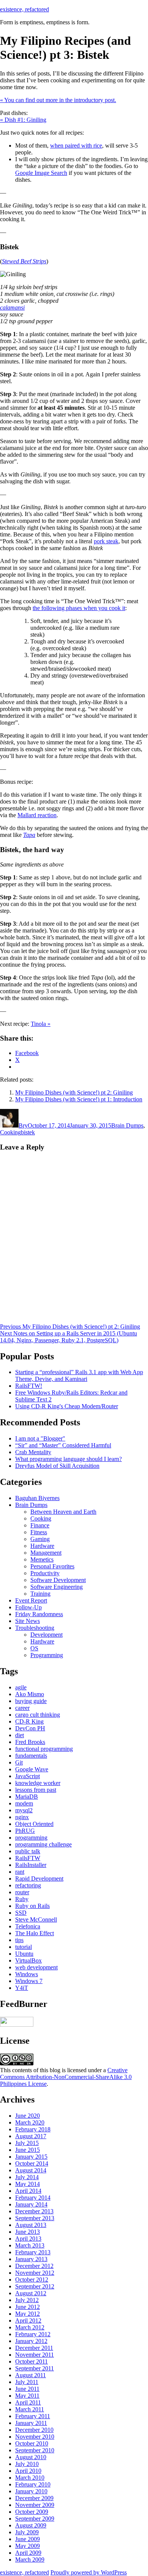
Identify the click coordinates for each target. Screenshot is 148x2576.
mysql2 (24, 1810)
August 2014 (31, 2170)
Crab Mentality (33, 1452)
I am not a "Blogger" (40, 1438)
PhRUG (25, 1831)
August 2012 (31, 2293)
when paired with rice (76, 145)
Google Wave (32, 1769)
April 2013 (28, 2239)
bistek (28, 1132)
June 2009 (28, 2539)
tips (19, 1940)
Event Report (31, 1600)
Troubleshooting (35, 1628)
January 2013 (31, 2259)
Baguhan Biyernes (37, 1498)
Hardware (42, 1546)
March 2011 (30, 2409)
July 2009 (27, 2532)
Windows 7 (29, 1981)
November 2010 (35, 2437)
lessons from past (36, 1790)
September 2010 (35, 2450)
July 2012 (27, 2300)
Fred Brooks (30, 1742)
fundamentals (31, 1756)
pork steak (106, 541)
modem (24, 1803)
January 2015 (31, 2157)
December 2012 (34, 2266)
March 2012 (30, 2327)
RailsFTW (28, 1858)
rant (20, 1872)
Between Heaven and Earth (63, 1512)
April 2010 (28, 2471)
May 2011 (27, 2396)
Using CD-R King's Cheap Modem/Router (67, 1406)
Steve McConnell (36, 1919)
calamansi (12, 307)
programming (31, 1838)
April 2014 (28, 2191)
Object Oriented (34, 1824)
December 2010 (34, 2430)
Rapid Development (39, 1879)
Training (40, 1594)
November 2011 (35, 2355)
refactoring (28, 1885)
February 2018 (33, 2129)
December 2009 (34, 2498)
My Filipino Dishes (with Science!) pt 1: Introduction (79, 1099)
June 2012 (28, 2307)
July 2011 (27, 2382)
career (22, 1708)
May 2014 (28, 2184)
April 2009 (28, 2553)
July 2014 (27, 2177)
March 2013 (30, 2245)
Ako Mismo (30, 1694)
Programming (47, 1655)
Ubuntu (24, 1954)
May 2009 (28, 2546)
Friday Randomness (39, 1614)
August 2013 (31, 2225)
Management (46, 1553)
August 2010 (31, 2457)
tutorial (24, 1947)
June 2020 (28, 2116)
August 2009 (31, 2525)
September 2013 (35, 2218)
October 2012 (32, 2280)
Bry (23, 1125)
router (22, 1892)
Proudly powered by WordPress (89, 2572)
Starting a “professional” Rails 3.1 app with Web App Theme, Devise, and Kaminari (79, 1375)
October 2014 (32, 2163)
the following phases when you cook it (79, 608)
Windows (27, 1974)
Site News (28, 1621)
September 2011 (35, 2368)
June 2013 (28, 2232)
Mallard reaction (37, 815)
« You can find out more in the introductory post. (58, 100)
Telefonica (28, 1926)
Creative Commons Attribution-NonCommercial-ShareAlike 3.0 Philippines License (66, 2077)
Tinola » (41, 1024)
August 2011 (31, 2375)
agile (21, 1687)
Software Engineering (57, 1587)
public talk (28, 1851)
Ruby (22, 1899)
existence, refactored (24, 9)
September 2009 (35, 2519)
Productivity (45, 1573)
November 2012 (35, 2273)
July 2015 (27, 2143)
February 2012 (33, 2334)
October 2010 (32, 2443)
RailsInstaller (31, 1865)
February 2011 (33, 2416)
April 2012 (28, 2320)
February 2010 (33, 2484)
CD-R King (29, 1721)
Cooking (10, 1132)
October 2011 (31, 2361)
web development (36, 1967)
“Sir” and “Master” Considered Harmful (63, 1445)
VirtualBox (28, 1960)
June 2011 (27, 2389)
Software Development (58, 1580)
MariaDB (27, 1797)
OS (34, 1648)
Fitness (39, 1532)
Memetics (42, 1559)
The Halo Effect (35, 1933)
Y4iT (22, 1988)
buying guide (31, 1701)
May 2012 (28, 2314)
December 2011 (34, 2348)
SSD (21, 1913)
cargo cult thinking (38, 1715)
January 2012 (31, 2341)
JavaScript (28, 1776)
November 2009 (35, 2505)
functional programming (44, 1749)
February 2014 (33, 2198)
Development (46, 1635)
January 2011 (31, 2423)
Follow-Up (28, 1607)
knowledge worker (38, 1783)
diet (20, 1735)
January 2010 (31, 2491)
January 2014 (31, 2204)
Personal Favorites (52, 1566)
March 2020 (30, 2122)
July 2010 (27, 2464)
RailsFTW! (29, 1386)
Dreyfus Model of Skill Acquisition (57, 1466)
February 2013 (33, 2252)
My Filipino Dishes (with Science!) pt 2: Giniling (74, 1092)
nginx (22, 1817)
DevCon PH (30, 1728)
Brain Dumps (127, 1125)
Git (19, 1762)
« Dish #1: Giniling (23, 120)
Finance (40, 1525)
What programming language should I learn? (68, 1459)
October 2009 (32, 2512)
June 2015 (28, 2150)
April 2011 (28, 2402)
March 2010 (30, 2478)
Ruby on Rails (32, 1906)
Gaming (40, 1539)
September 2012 (35, 2286)
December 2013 (34, 2211)
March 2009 (30, 2559)
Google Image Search (41, 173)
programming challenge (43, 1844)
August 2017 (31, 2136)
